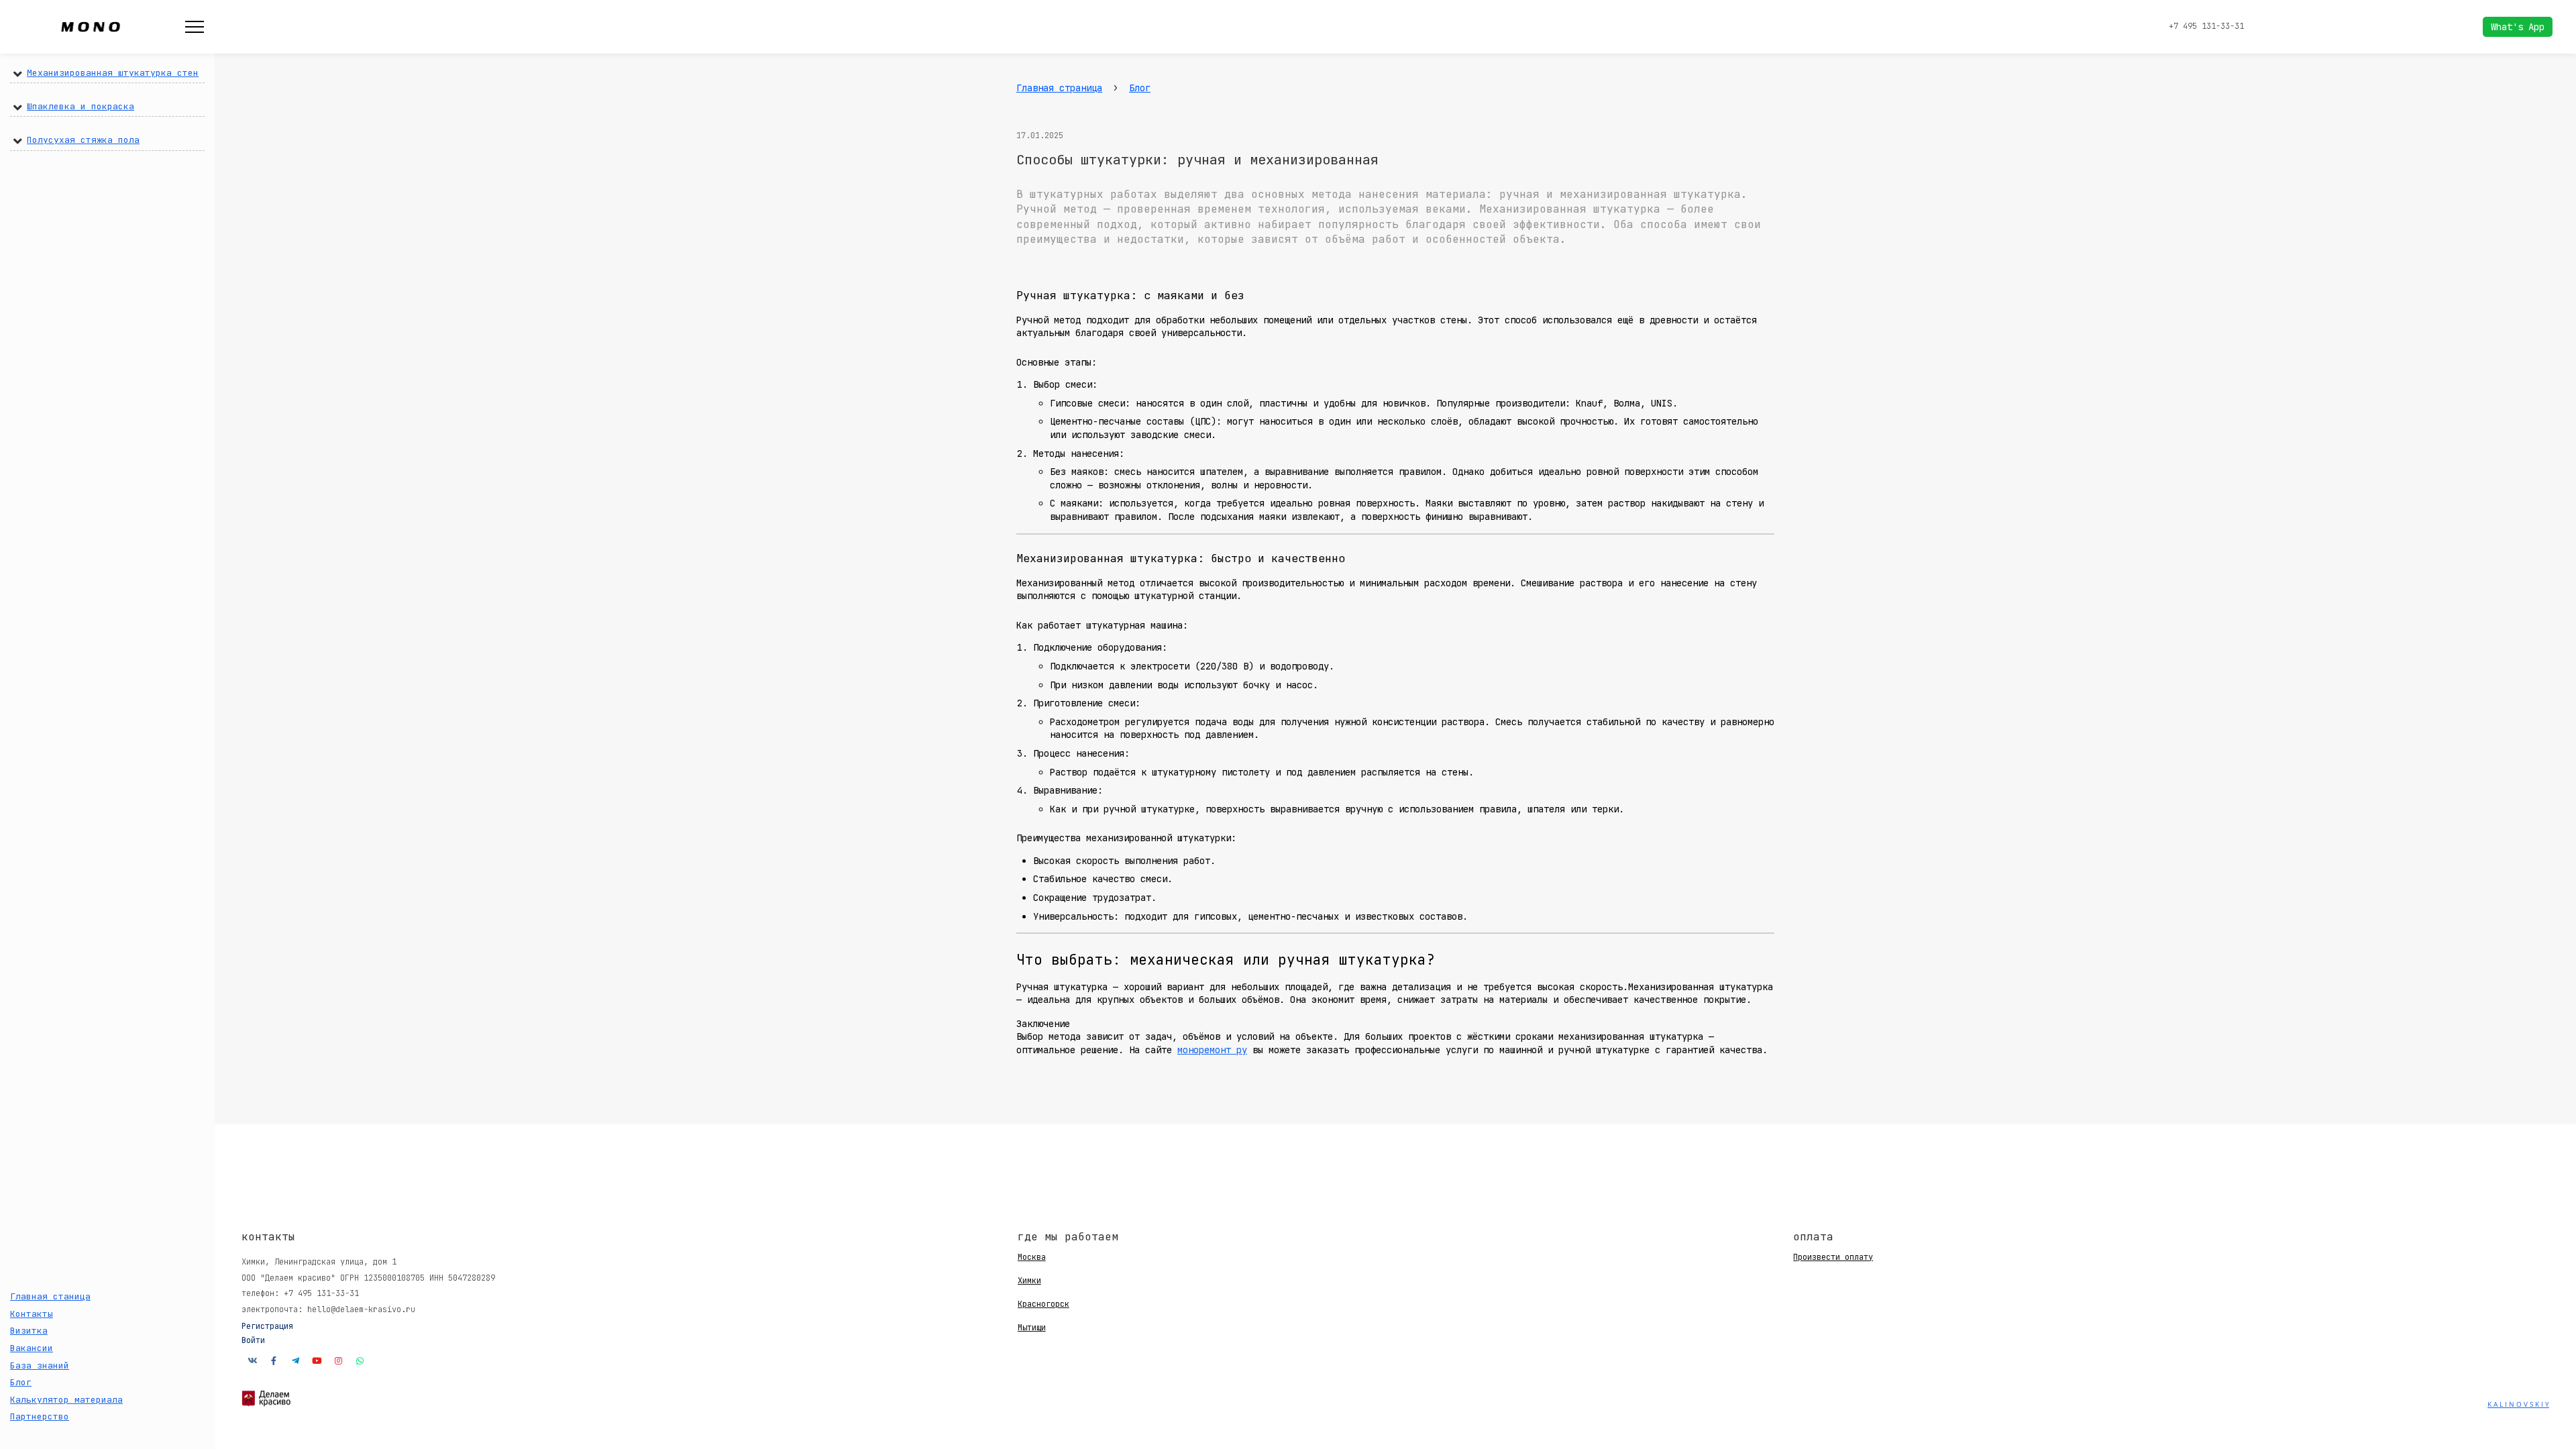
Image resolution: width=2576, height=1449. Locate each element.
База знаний (40, 1365)
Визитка (29, 1331)
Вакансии (32, 1348)
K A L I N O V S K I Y (2518, 1404)
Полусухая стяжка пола (83, 140)
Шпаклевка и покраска (80, 106)
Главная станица (50, 1296)
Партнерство (40, 1416)
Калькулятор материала (66, 1400)
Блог (21, 1382)
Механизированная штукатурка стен (113, 73)
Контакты (32, 1314)
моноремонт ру (1212, 1050)
